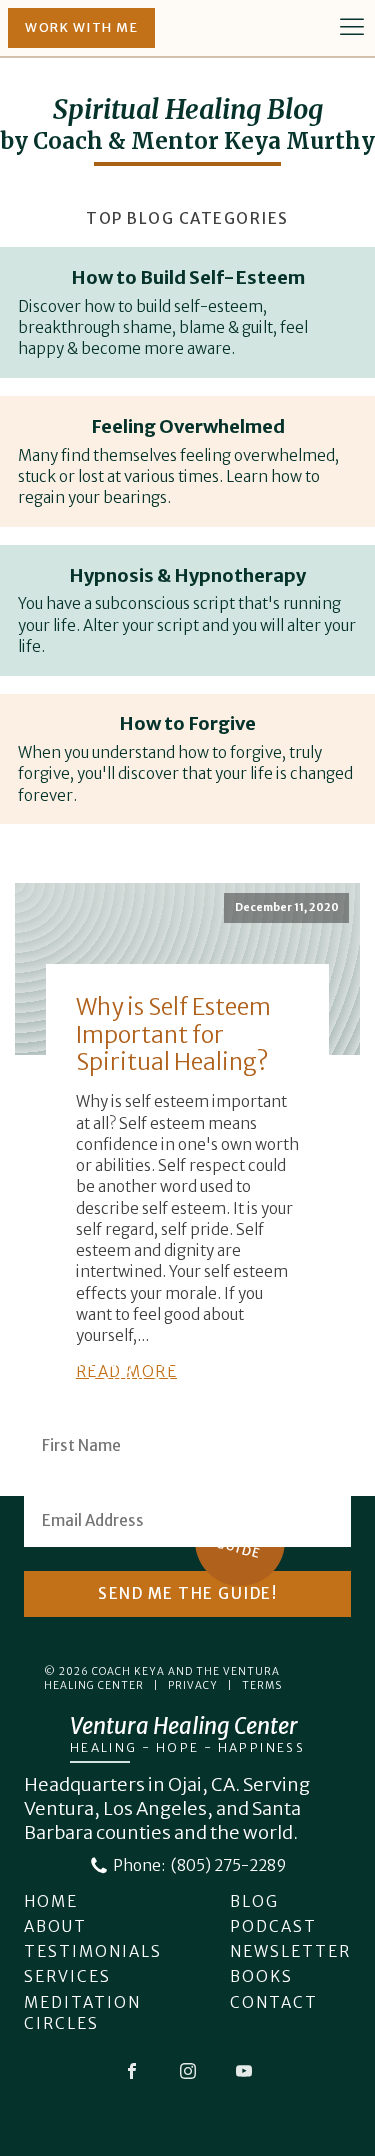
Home (51, 1901)
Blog (254, 1901)
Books (261, 1976)
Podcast (273, 1926)
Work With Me (81, 27)
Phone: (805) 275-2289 (199, 1865)
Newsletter (290, 1951)
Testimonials (93, 1951)
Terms (262, 1685)
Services (67, 1976)
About (55, 1926)
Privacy (193, 1685)
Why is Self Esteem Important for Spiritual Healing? (173, 1034)
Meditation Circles (82, 2013)
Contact (274, 2002)
